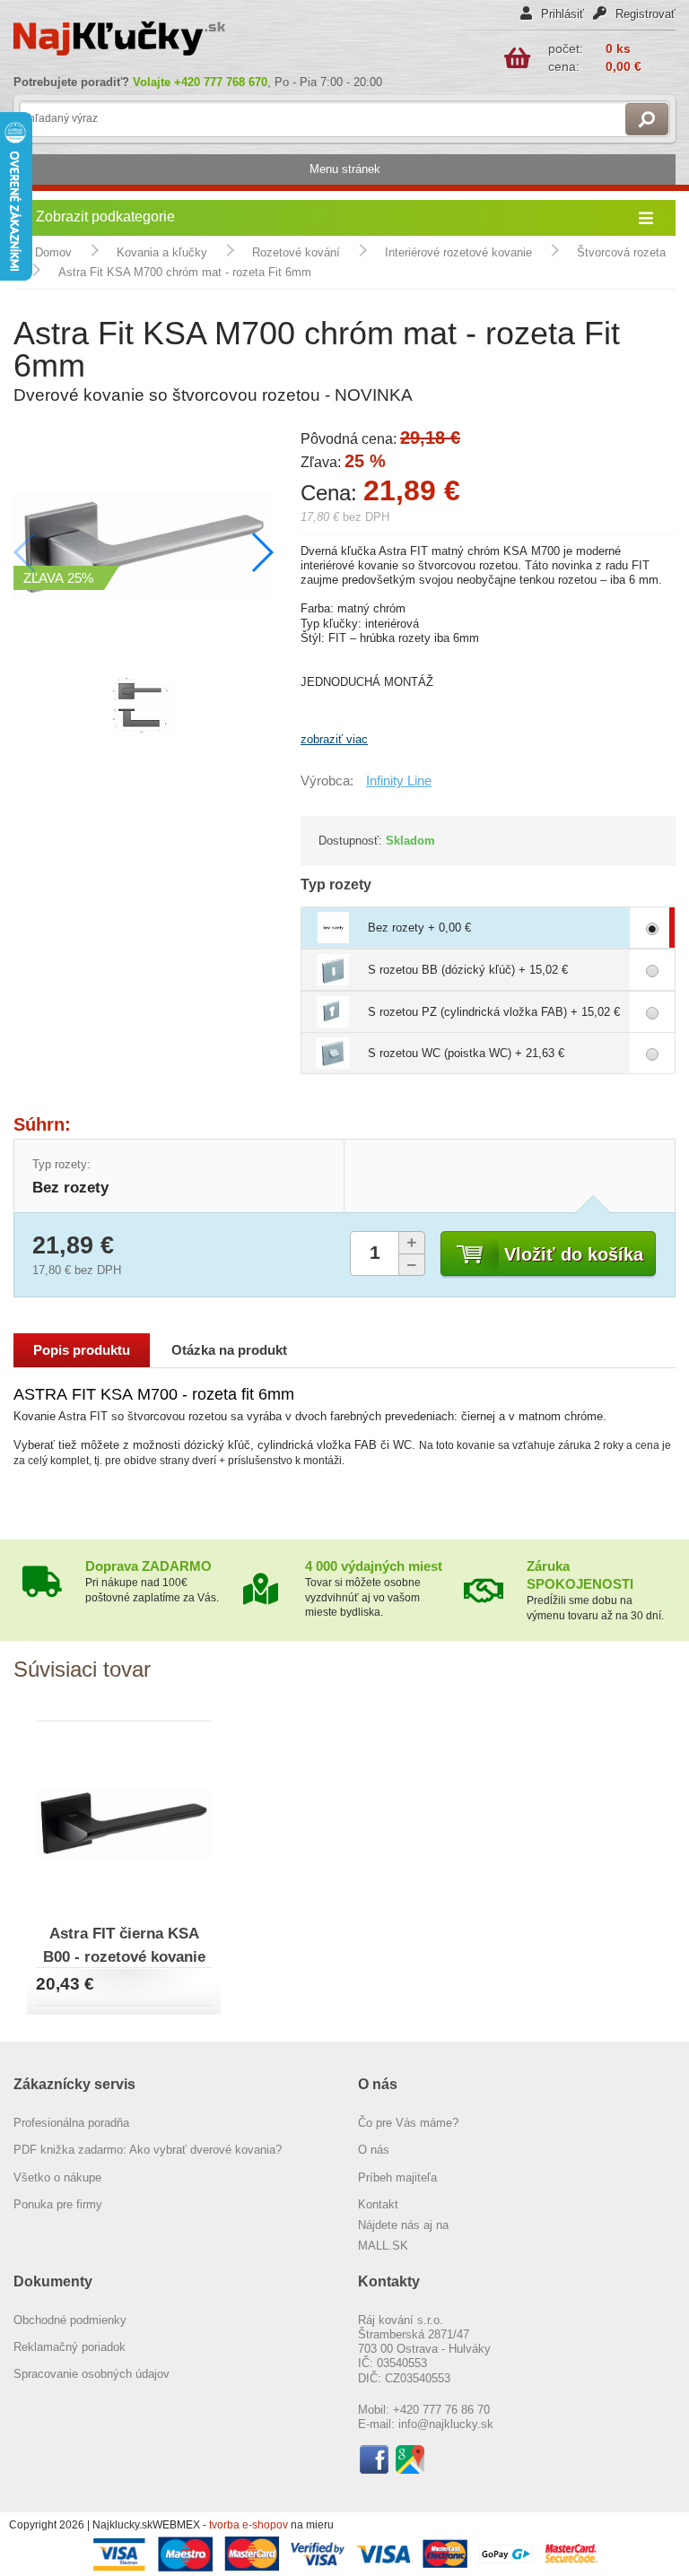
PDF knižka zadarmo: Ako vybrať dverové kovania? (148, 2150)
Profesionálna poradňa (71, 2123)
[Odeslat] (647, 119)
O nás (374, 2150)
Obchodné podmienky (70, 2320)
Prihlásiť (561, 14)
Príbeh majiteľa (397, 2177)
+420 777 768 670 (221, 82)
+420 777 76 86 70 (441, 2410)
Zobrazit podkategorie (105, 217)
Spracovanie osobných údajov (92, 2374)
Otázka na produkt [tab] (229, 1350)
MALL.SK (383, 2246)
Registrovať (644, 14)
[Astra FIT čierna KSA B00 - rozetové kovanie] (124, 1821)
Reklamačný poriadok (70, 2347)
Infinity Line (399, 781)
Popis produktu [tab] (82, 1350)
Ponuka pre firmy (58, 2204)
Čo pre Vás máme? (408, 2123)
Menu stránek (345, 169)
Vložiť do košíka (574, 1254)
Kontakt (378, 2204)
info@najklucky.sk (446, 2424)
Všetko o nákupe (57, 2177)
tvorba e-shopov (250, 2525)
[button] (262, 552)
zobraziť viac (334, 739)
